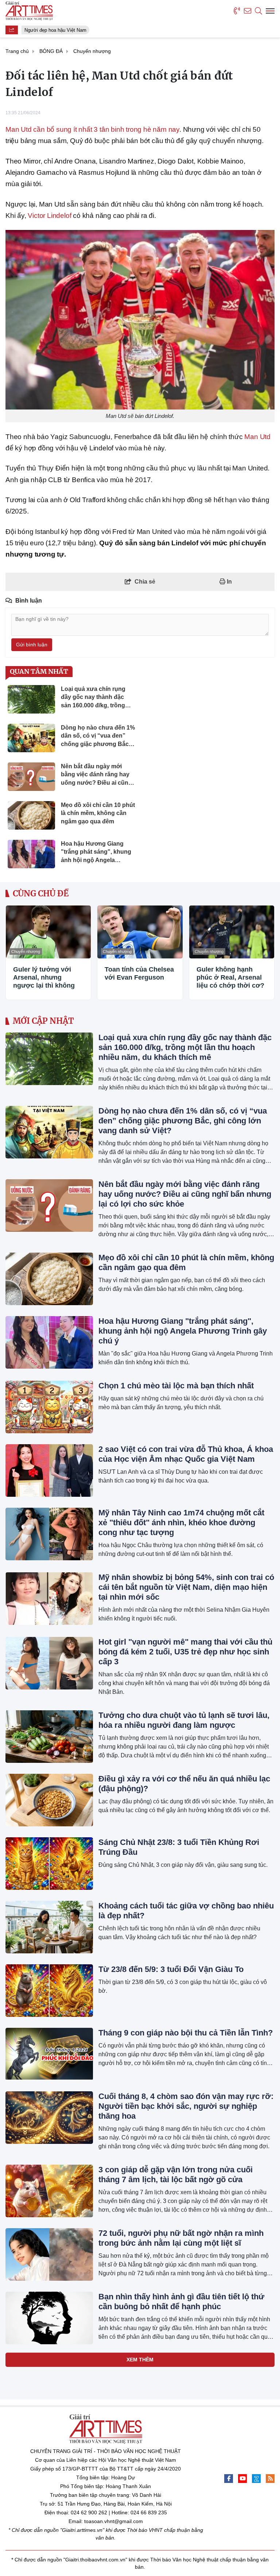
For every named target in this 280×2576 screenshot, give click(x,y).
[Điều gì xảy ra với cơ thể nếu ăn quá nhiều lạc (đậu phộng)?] (49, 1800)
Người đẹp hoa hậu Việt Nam (51, 30)
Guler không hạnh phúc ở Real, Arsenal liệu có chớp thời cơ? (230, 977)
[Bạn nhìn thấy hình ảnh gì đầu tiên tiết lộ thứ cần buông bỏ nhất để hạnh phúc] (49, 2318)
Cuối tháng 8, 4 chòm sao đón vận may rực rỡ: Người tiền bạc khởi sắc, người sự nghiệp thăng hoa (186, 2106)
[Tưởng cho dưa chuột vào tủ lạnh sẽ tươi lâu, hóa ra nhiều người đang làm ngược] (49, 1737)
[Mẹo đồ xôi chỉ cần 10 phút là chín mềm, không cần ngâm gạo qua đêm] (49, 1279)
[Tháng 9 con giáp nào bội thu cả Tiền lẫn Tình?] (49, 2054)
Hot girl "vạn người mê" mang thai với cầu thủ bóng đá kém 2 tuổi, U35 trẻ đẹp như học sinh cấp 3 (185, 1652)
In (229, 582)
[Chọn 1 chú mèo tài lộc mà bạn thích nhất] (49, 1407)
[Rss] (270, 2479)
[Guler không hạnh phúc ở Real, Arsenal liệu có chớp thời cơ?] (232, 932)
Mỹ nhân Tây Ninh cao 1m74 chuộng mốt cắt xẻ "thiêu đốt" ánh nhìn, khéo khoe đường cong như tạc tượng (181, 1522)
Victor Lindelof (49, 216)
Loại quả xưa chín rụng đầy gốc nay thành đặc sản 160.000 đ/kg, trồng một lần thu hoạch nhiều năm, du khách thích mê (185, 1047)
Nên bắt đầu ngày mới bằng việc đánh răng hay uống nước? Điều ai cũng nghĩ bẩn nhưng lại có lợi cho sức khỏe (185, 1194)
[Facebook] (229, 2479)
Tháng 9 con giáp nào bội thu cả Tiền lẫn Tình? (186, 2033)
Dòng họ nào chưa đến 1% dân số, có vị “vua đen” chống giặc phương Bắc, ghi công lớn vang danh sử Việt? (183, 1121)
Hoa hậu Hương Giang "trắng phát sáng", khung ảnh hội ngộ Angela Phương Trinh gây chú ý (183, 1331)
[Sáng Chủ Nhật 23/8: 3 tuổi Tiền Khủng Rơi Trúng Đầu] (49, 1864)
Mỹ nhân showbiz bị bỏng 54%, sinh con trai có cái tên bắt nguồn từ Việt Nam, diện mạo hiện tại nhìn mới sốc (186, 1587)
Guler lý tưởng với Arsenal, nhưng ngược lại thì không (44, 977)
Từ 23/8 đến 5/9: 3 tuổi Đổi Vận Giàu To (171, 1969)
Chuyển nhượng (26, 951)
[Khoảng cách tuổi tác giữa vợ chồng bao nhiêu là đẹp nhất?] (49, 1927)
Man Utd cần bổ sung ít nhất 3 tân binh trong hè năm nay (92, 129)
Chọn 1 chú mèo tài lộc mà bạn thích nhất (176, 1386)
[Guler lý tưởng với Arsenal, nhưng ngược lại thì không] (48, 932)
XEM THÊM (140, 2360)
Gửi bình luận (32, 645)
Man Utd (257, 437)
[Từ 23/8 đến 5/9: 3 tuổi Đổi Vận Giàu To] (49, 1991)
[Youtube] (242, 2479)
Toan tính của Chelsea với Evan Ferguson (139, 973)
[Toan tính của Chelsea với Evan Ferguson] (140, 932)
